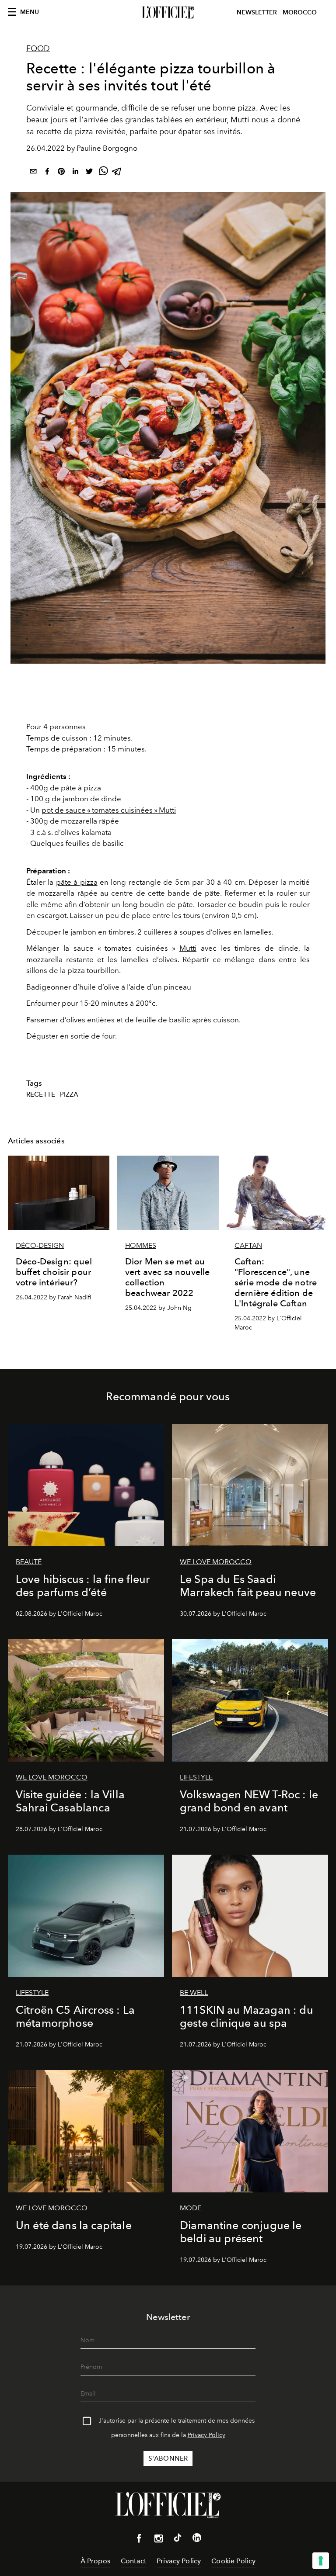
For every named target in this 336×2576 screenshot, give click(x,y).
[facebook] (47, 173)
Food (38, 48)
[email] (33, 173)
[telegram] (117, 173)
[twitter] (89, 173)
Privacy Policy (206, 2435)
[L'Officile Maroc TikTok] (178, 2539)
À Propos (95, 2561)
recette (41, 1094)
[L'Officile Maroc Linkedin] (197, 2539)
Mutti (188, 948)
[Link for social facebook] (139, 2540)
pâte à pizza (77, 882)
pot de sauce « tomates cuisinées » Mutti (109, 810)
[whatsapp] (103, 173)
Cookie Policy (233, 2561)
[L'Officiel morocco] (168, 13)
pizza (69, 1094)
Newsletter (257, 12)
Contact (133, 2561)
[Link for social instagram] (158, 2540)
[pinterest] (61, 173)
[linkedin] (75, 173)
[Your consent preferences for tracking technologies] (321, 2561)
